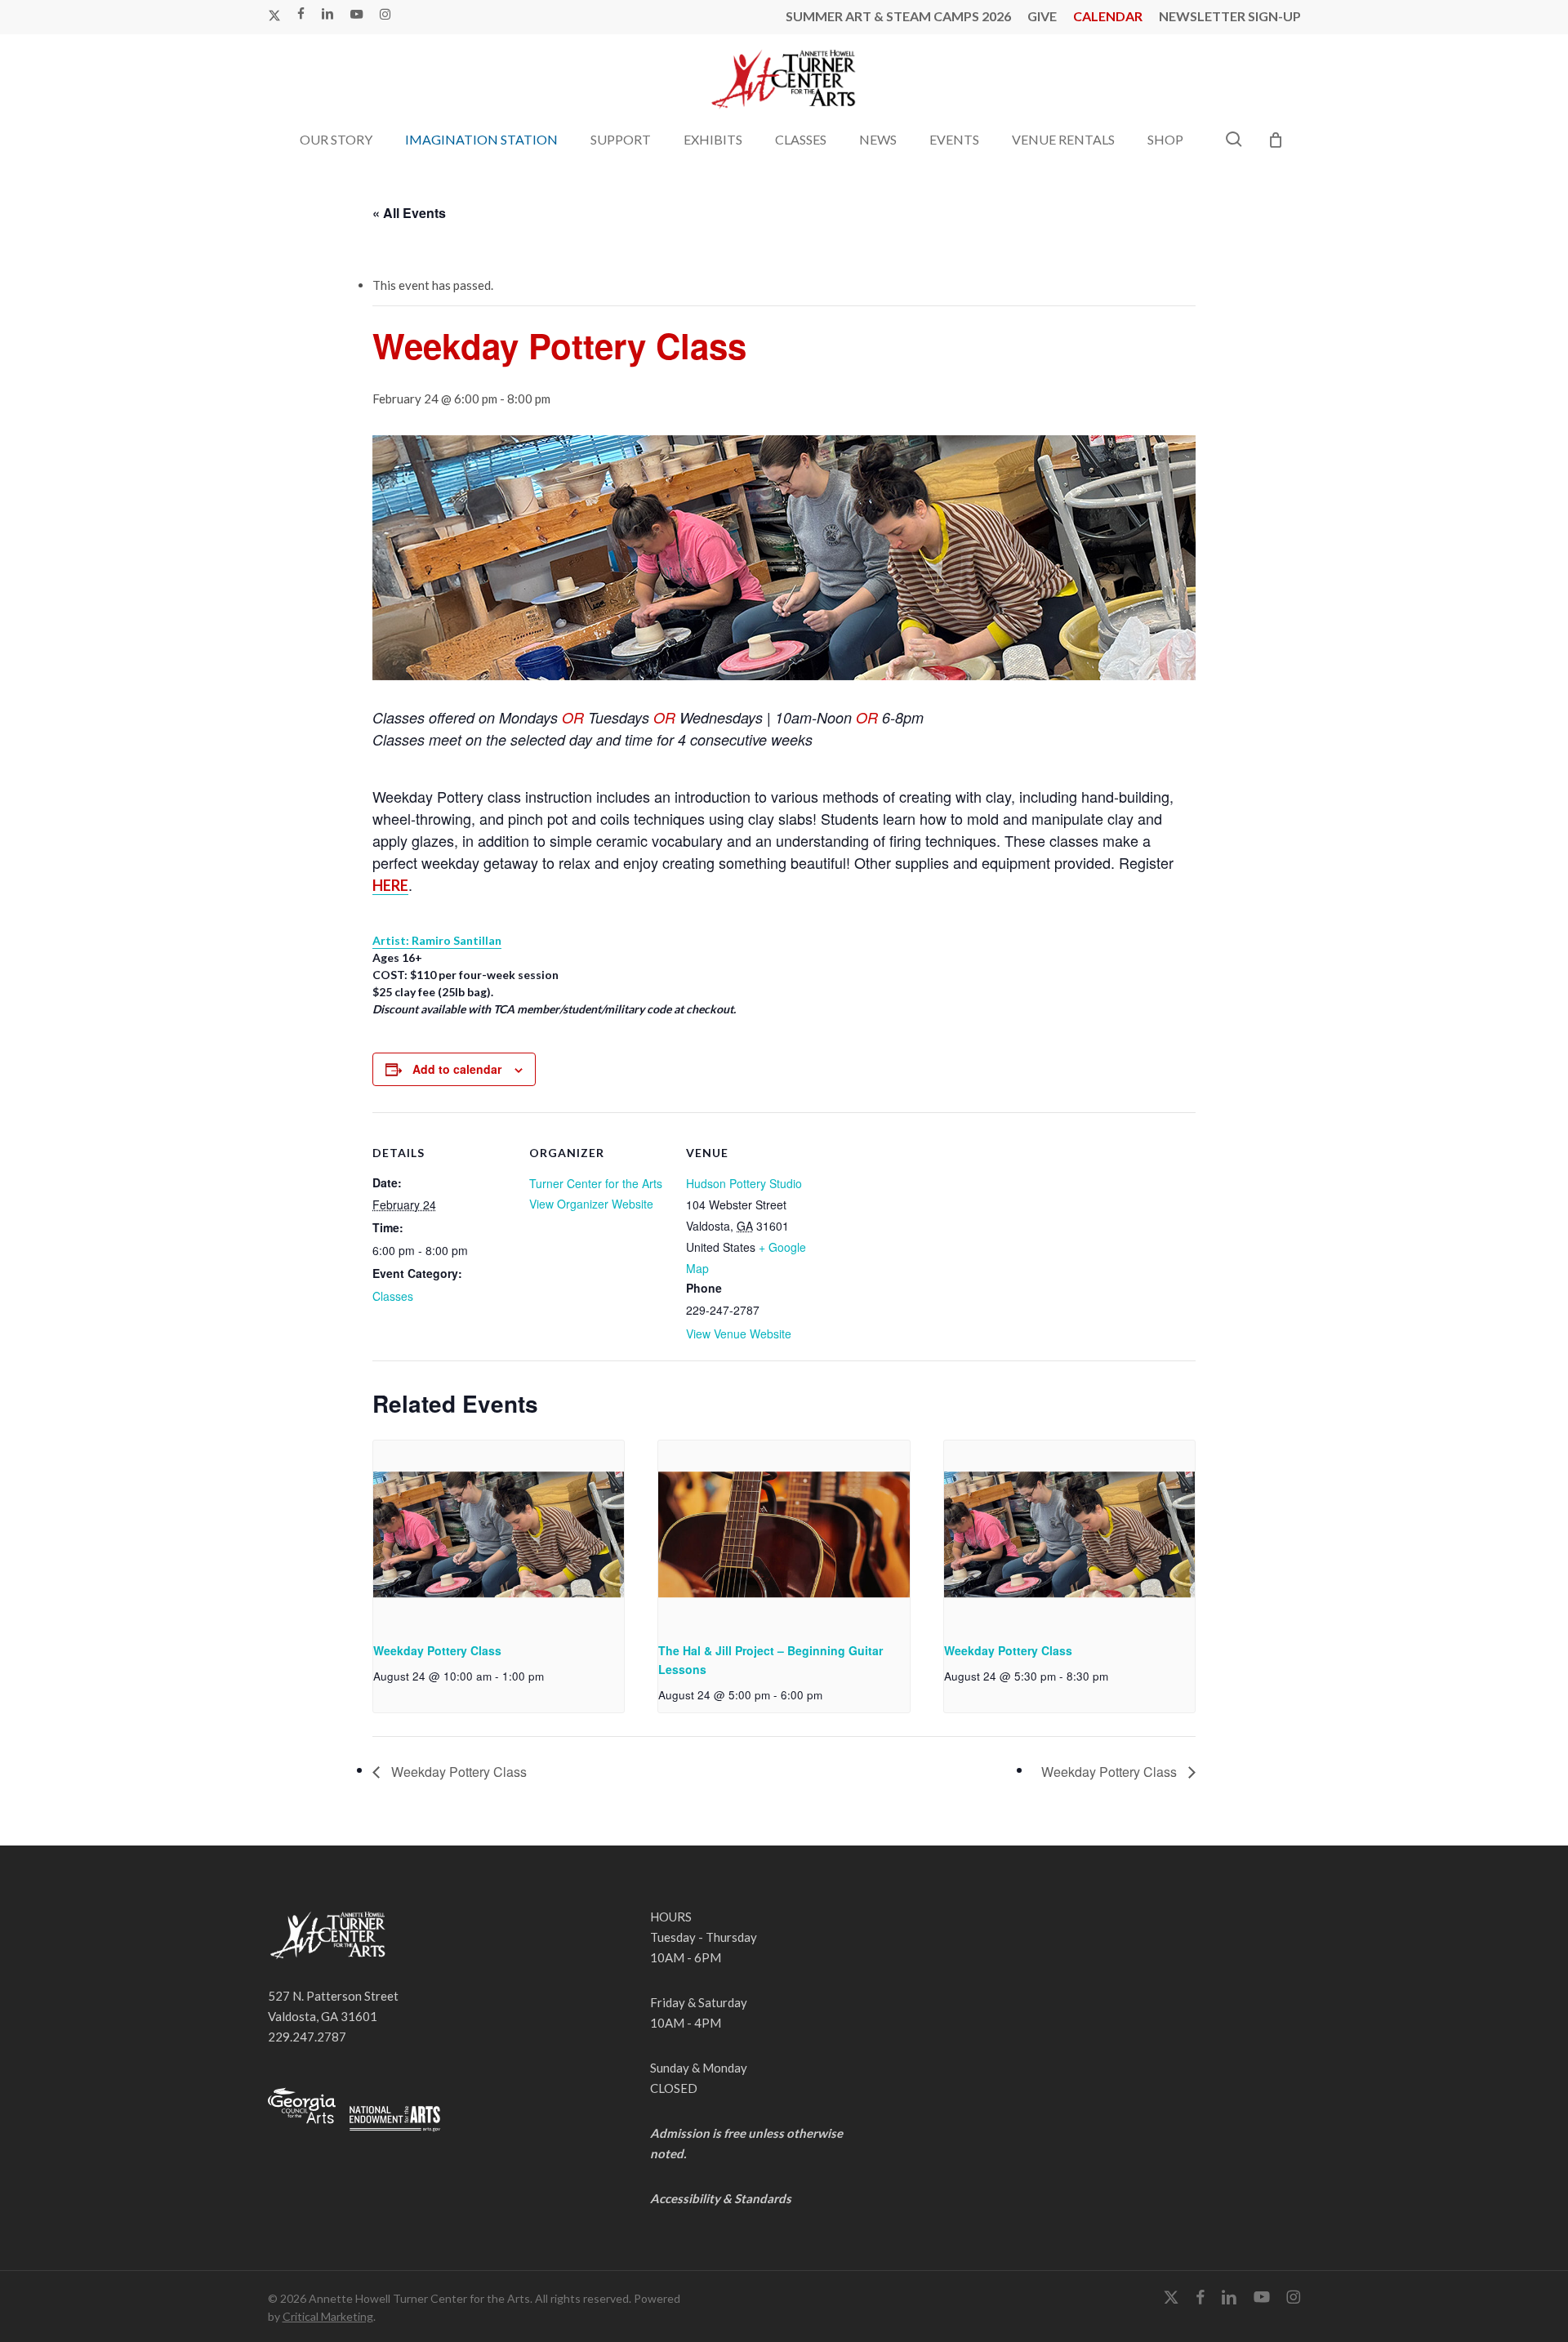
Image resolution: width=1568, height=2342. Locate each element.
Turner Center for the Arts (596, 1183)
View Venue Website (739, 1334)
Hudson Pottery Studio (744, 1183)
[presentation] (499, 1534)
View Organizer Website (591, 1204)
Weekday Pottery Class (437, 1650)
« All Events (409, 213)
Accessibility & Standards (721, 2198)
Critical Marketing (328, 2316)
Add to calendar (457, 1069)
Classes (393, 1296)
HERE (390, 885)
